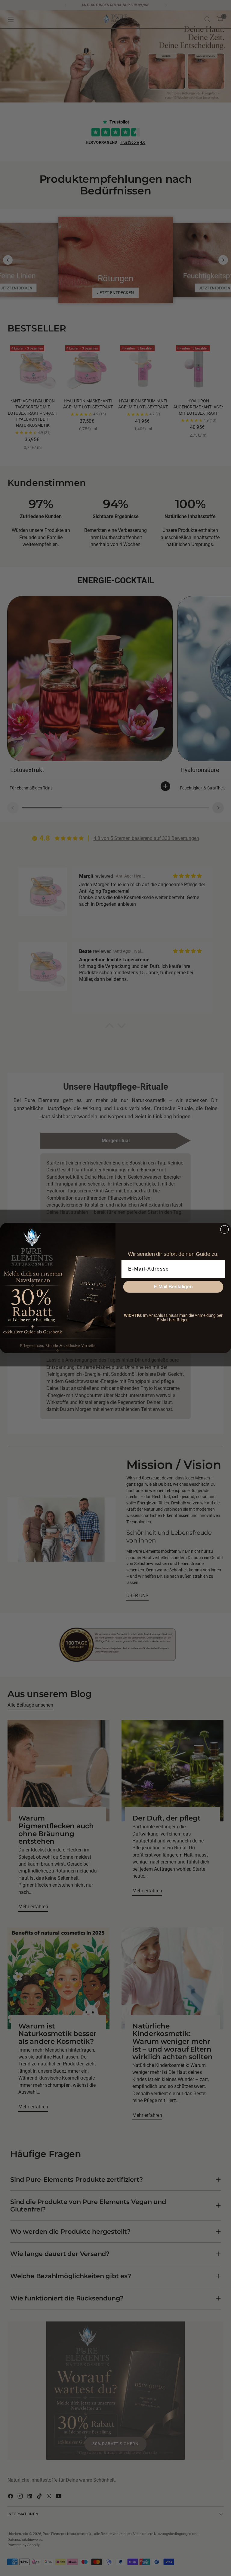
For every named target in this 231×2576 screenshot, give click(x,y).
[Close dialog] (225, 1229)
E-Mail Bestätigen (173, 1287)
